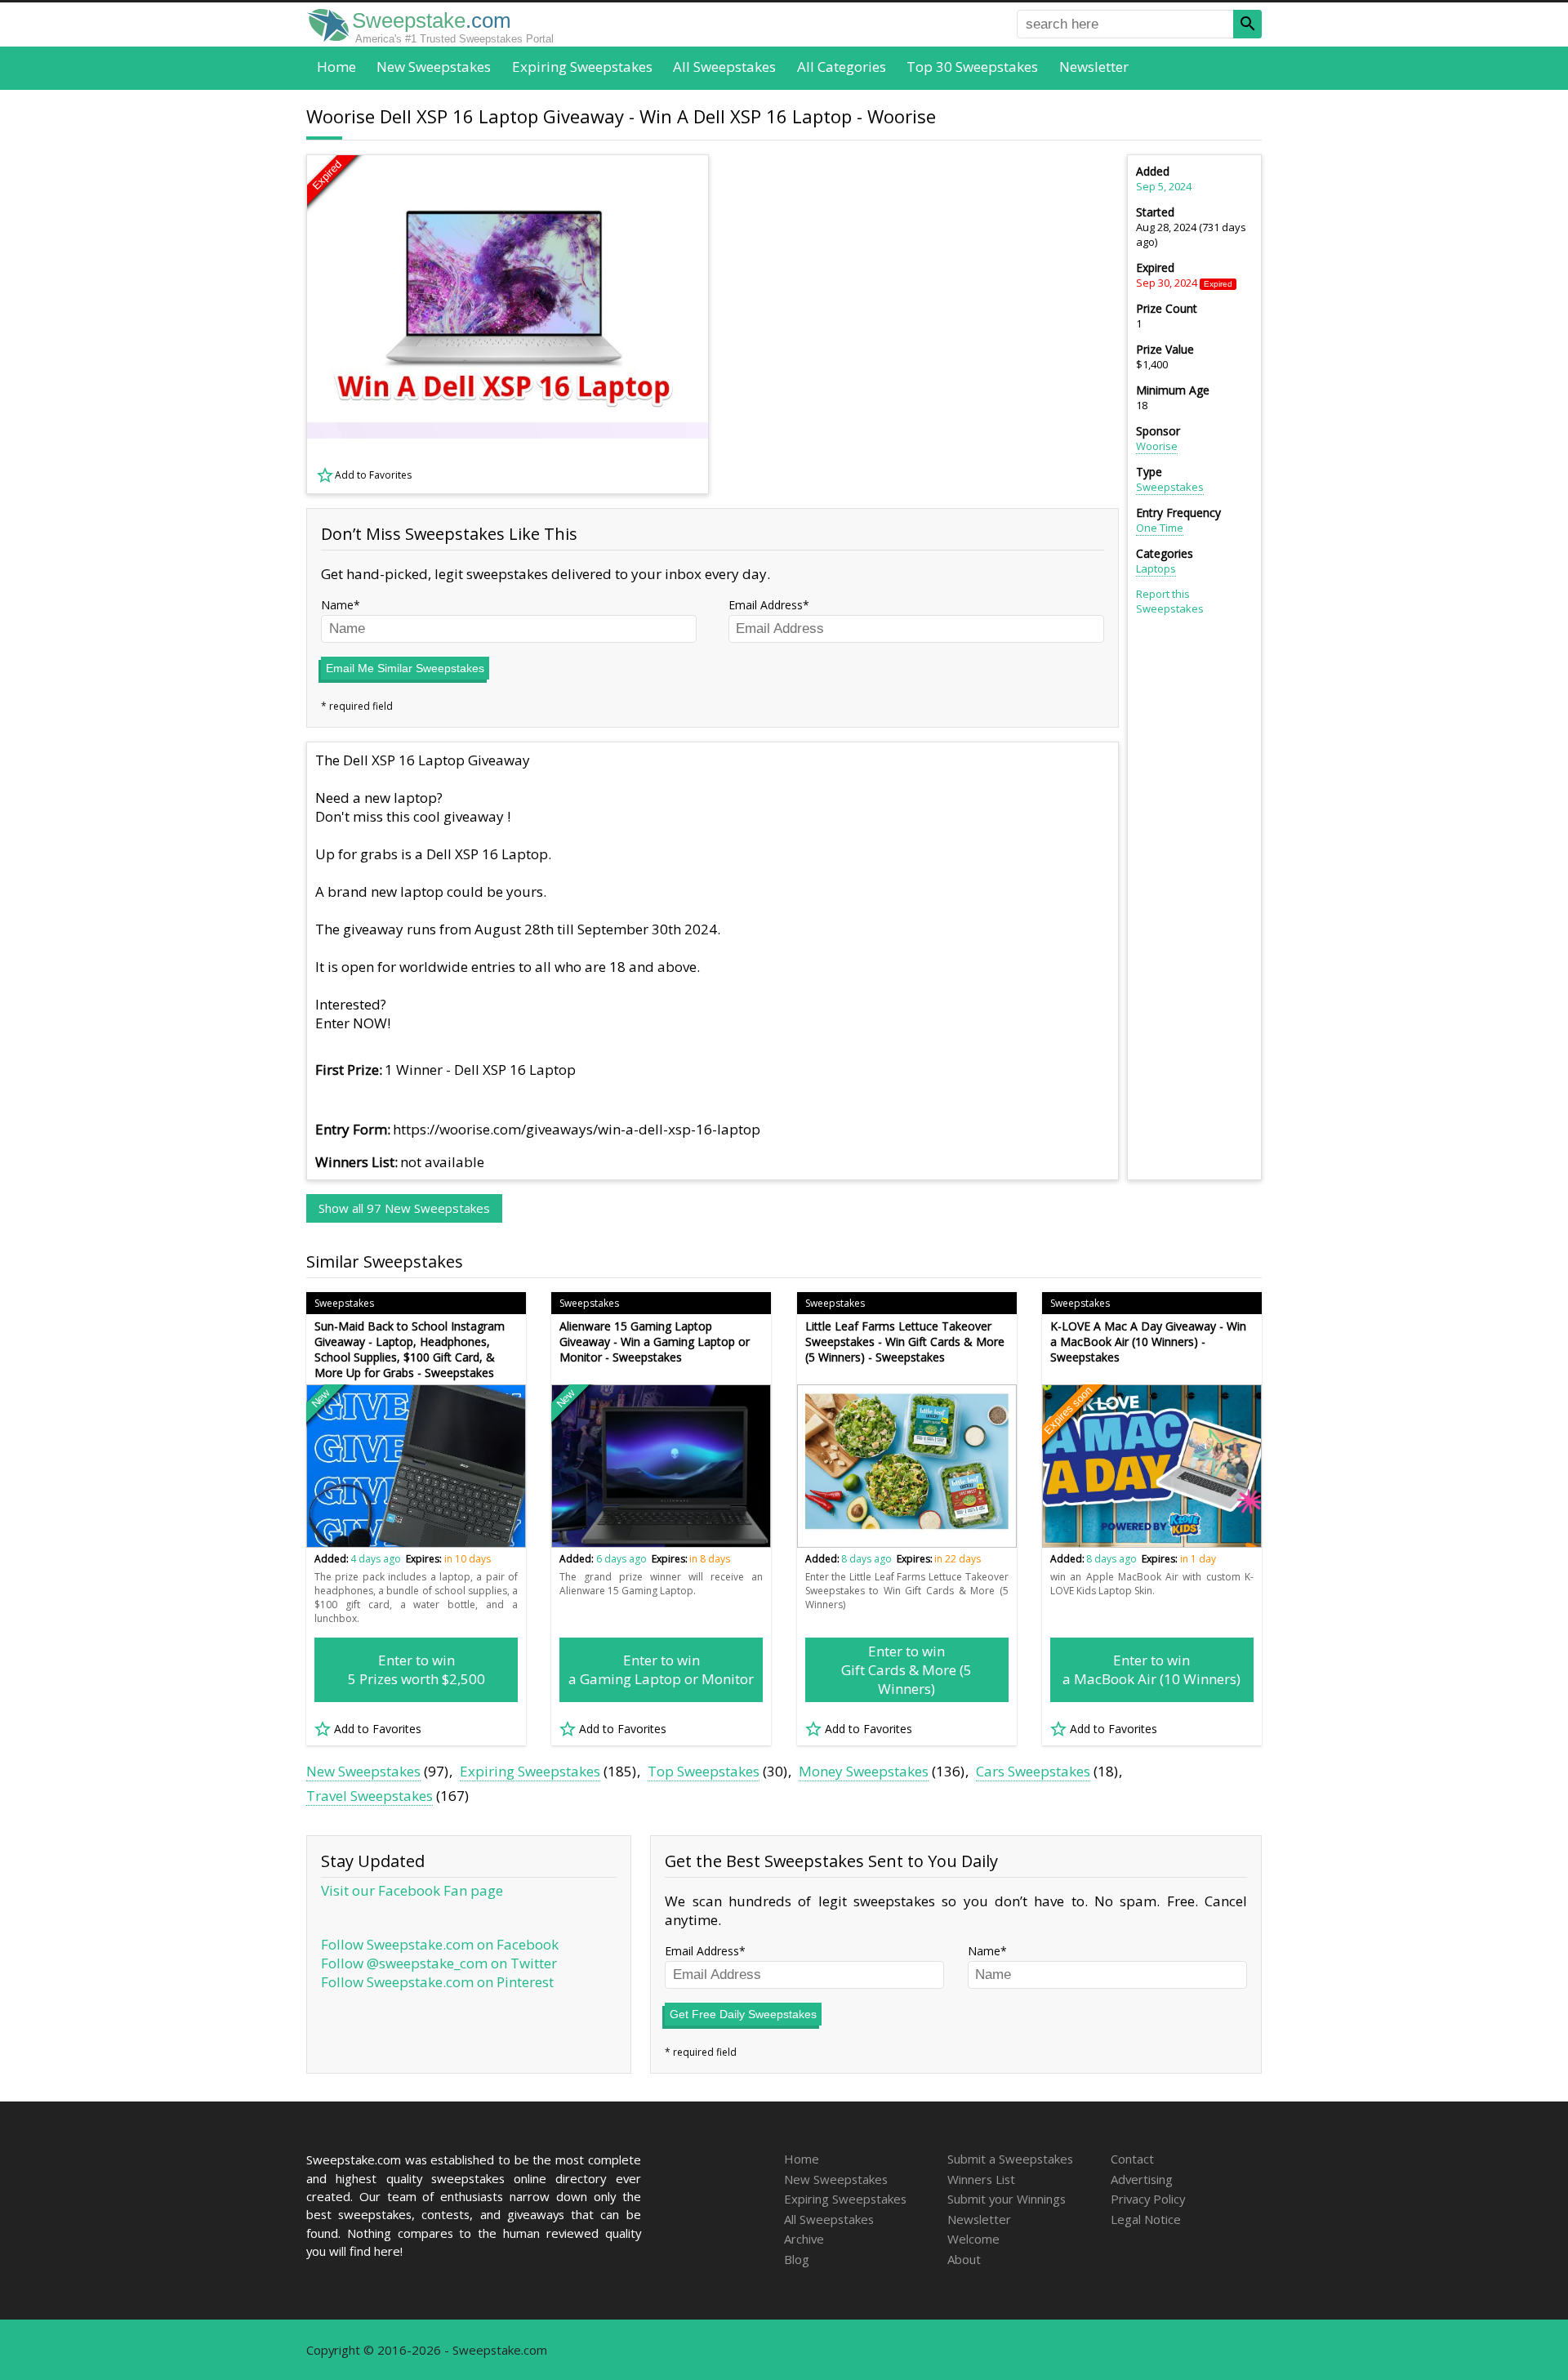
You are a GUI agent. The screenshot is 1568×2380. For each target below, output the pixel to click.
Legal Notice (1146, 2219)
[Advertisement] (924, 324)
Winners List (981, 2179)
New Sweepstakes (434, 67)
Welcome (973, 2239)
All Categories (842, 67)
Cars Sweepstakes (1033, 1771)
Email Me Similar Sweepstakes (405, 668)
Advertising (1142, 2179)
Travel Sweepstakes (370, 1796)
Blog (797, 2259)
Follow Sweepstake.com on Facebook (440, 1944)
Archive (804, 2239)
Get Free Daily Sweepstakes (743, 2014)
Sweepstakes (1170, 487)
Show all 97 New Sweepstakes (404, 1208)
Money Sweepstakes (864, 1771)
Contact (1132, 2159)
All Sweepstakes (724, 67)
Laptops (1156, 568)
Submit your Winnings (1007, 2199)
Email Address (766, 605)
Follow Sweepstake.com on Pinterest (437, 1982)
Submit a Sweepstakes (1010, 2159)
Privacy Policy (1148, 2199)
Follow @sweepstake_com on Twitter (439, 1963)
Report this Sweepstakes (1170, 601)
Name (337, 605)
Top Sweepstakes (704, 1771)
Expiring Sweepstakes (582, 67)
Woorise (1157, 446)
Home (336, 67)
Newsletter (1094, 67)
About (964, 2259)
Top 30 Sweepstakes (972, 67)
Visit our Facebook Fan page (412, 1890)
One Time (1160, 528)
